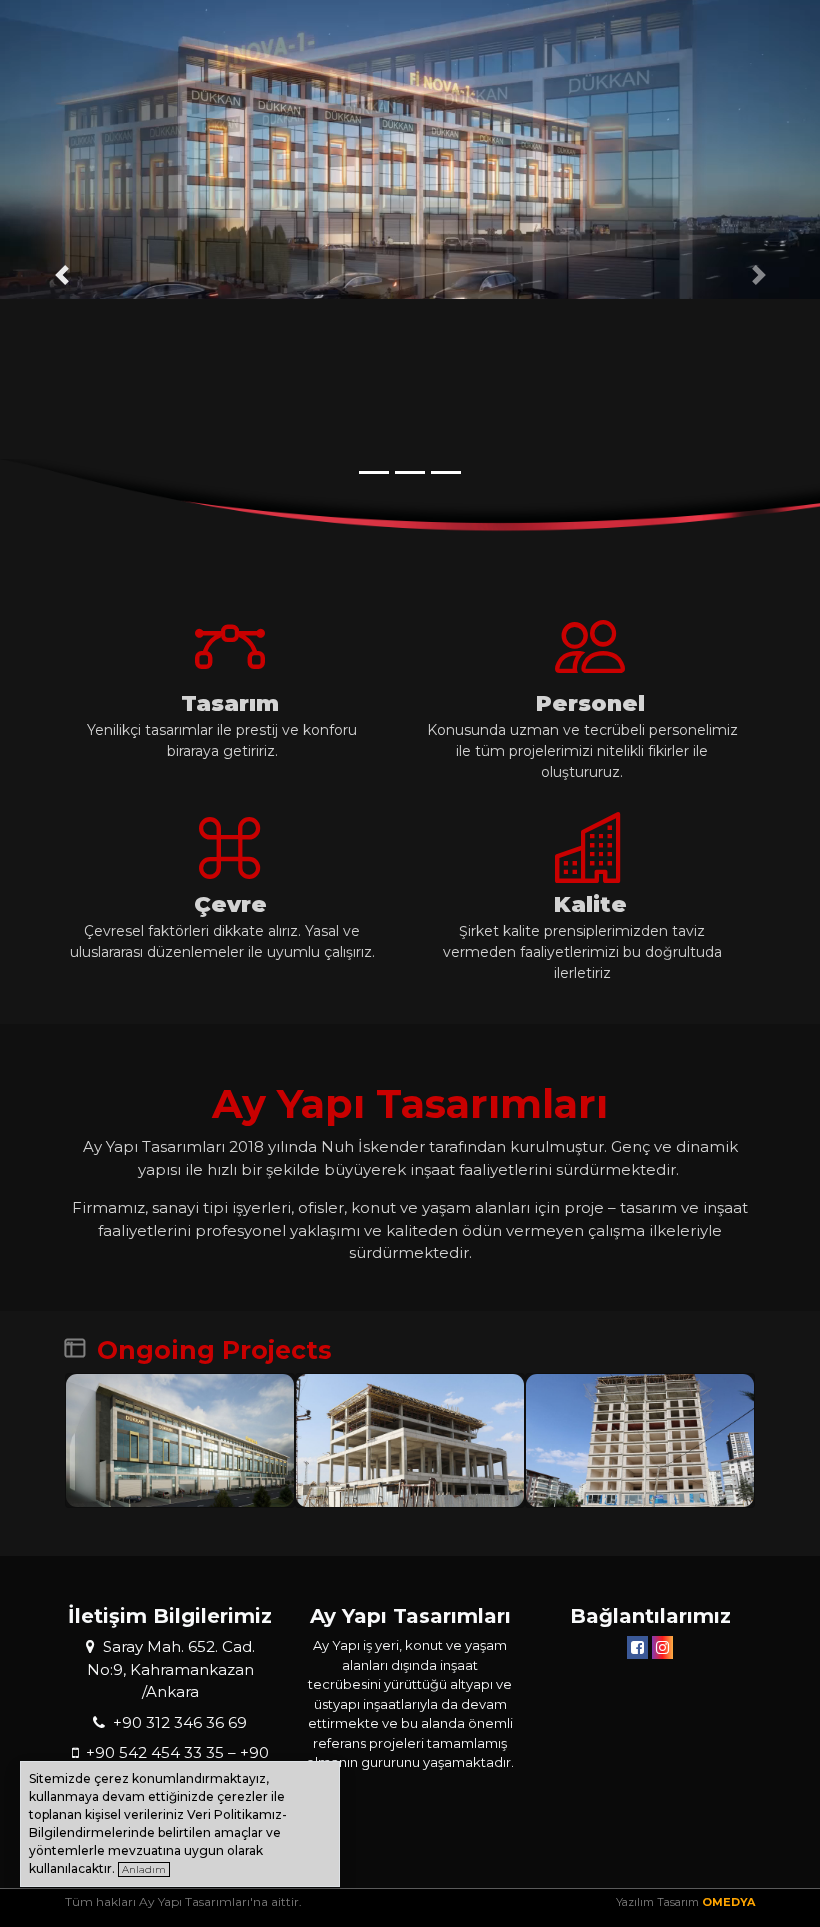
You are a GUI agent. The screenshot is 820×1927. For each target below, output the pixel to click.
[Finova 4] (180, 1440)
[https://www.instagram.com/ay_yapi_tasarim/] (662, 1647)
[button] (61, 275)
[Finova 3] (410, 1440)
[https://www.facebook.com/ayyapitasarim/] (637, 1647)
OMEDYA (728, 1902)
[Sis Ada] (640, 1440)
